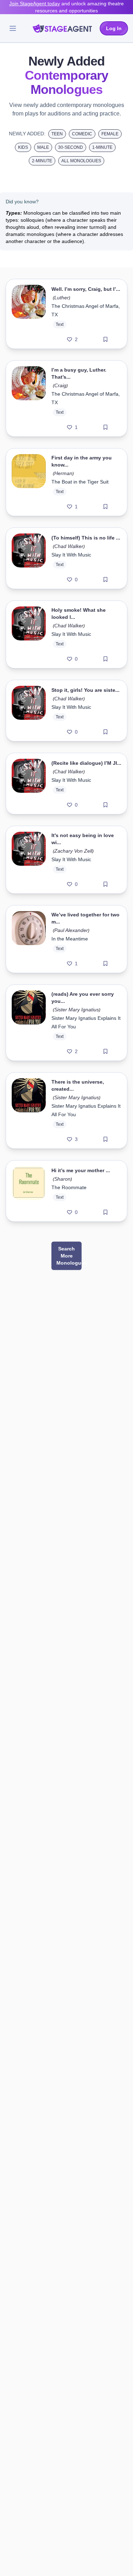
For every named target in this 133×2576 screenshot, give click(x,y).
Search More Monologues (69, 1256)
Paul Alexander (71, 930)
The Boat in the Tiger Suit (80, 482)
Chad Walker (69, 546)
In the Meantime (70, 939)
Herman (63, 473)
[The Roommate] (29, 1191)
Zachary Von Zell (73, 851)
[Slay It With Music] (29, 558)
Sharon (62, 1179)
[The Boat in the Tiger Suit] (29, 482)
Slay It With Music (71, 555)
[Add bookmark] (106, 339)
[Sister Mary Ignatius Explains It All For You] (29, 1023)
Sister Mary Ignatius (77, 1010)
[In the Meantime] (29, 939)
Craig (60, 385)
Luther (62, 298)
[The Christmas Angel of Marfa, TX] (29, 314)
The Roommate (69, 1187)
